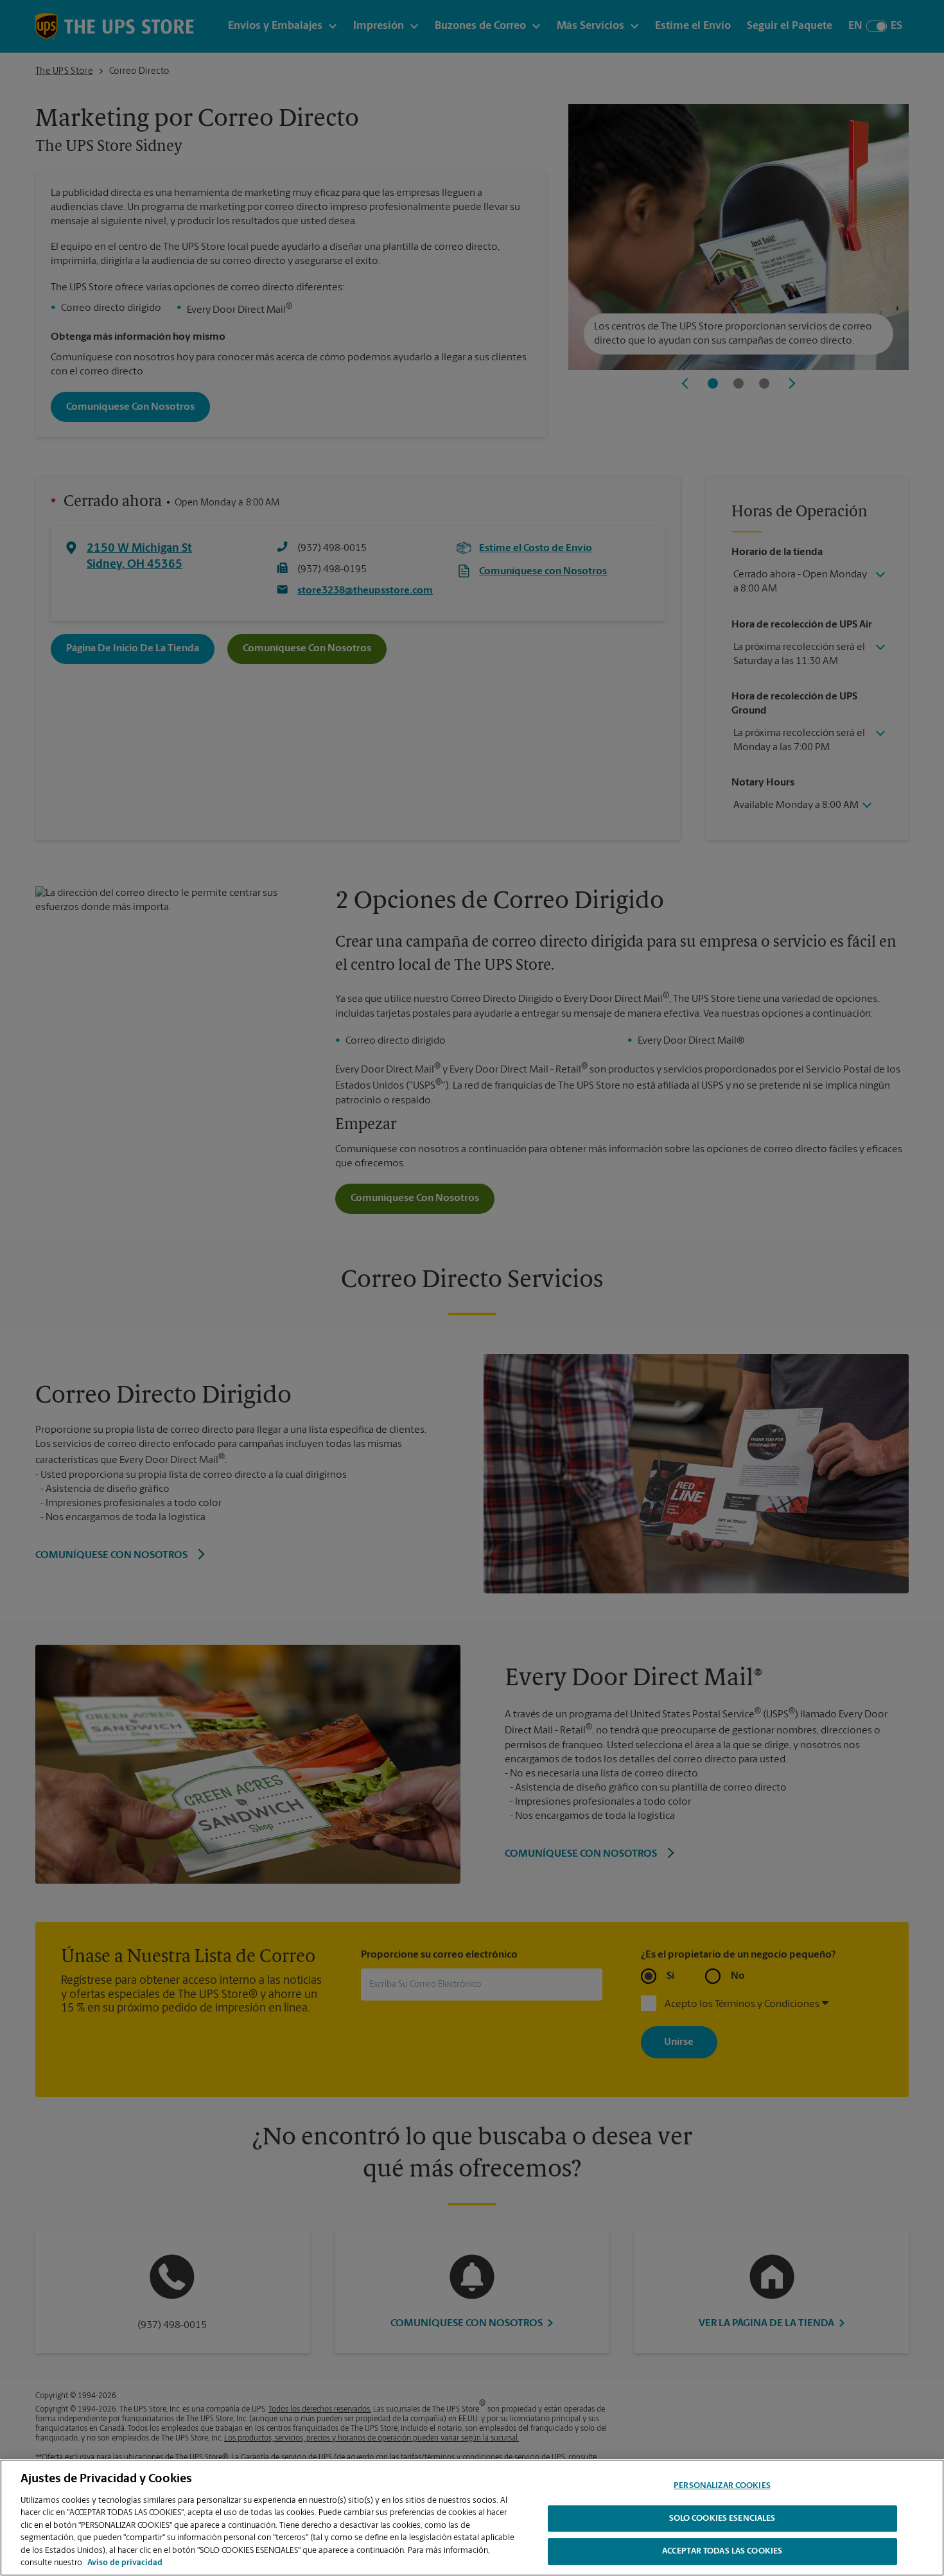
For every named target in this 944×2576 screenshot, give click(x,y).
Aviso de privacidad (125, 2563)
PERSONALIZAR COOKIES (722, 2486)
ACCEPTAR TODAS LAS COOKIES (722, 2551)
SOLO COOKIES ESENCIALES (722, 2519)
